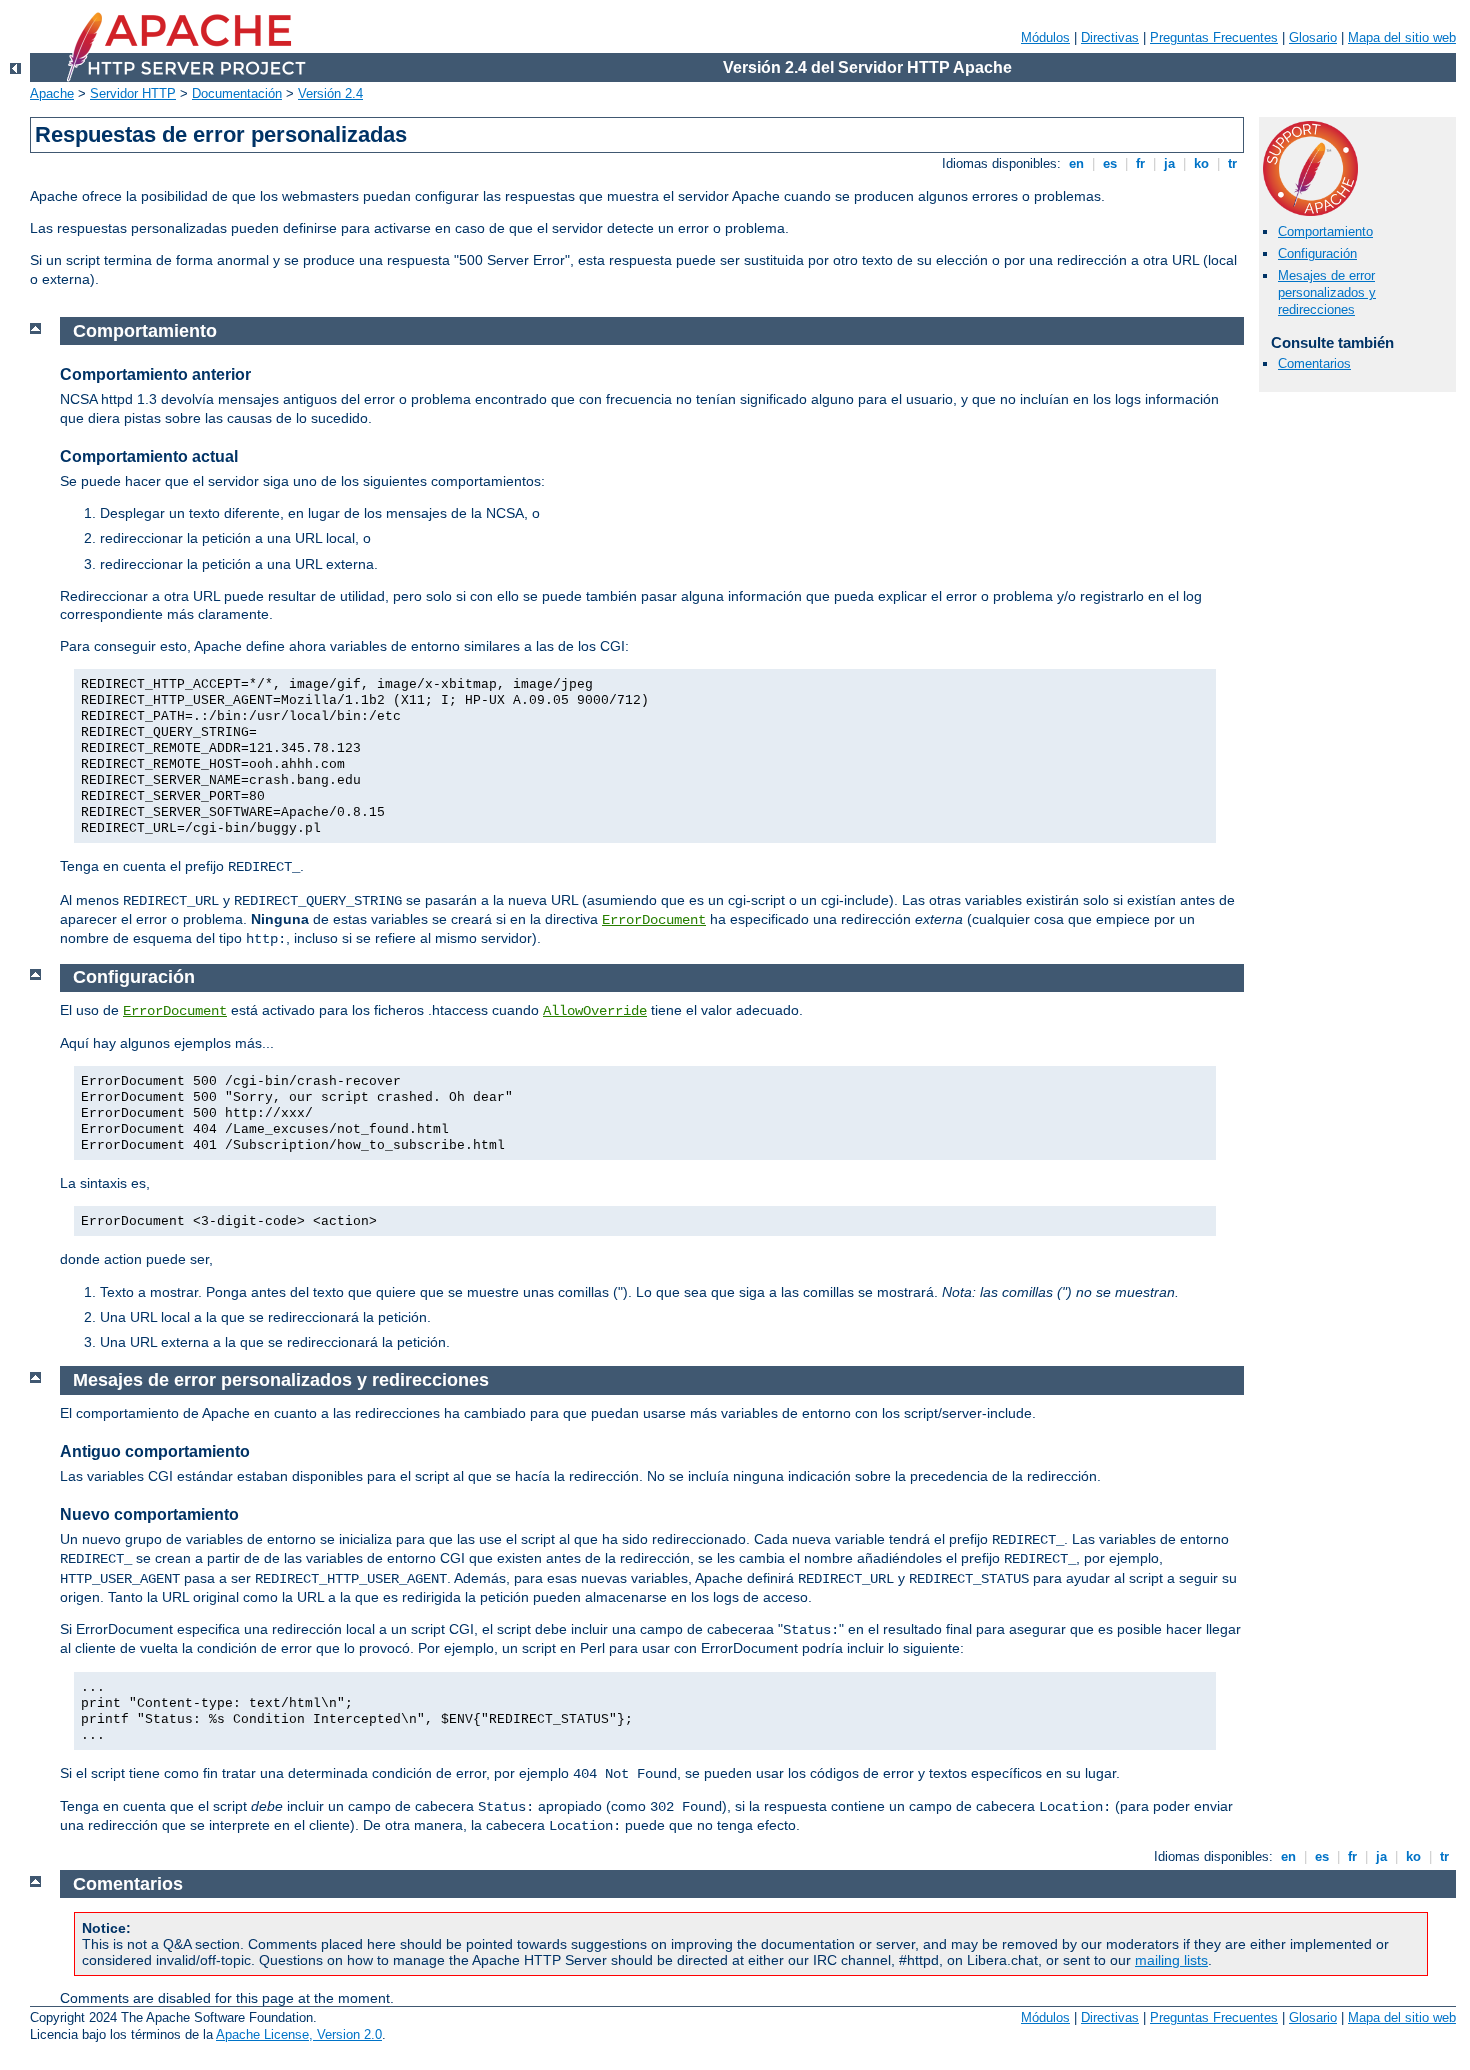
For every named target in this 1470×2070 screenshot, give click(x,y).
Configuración (1317, 253)
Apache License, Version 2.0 (299, 2034)
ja (1169, 163)
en (1076, 163)
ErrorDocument (654, 920)
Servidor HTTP (133, 93)
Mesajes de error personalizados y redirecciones (1327, 292)
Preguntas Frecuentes (1214, 37)
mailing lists (1171, 1960)
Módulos (1045, 37)
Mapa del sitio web (1402, 37)
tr (1232, 163)
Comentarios (1314, 363)
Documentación (237, 93)
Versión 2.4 (330, 93)
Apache (52, 93)
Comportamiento (1325, 231)
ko (1201, 163)
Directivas (1110, 37)
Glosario (1313, 37)
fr (1140, 163)
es (1110, 163)
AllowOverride (595, 1011)
